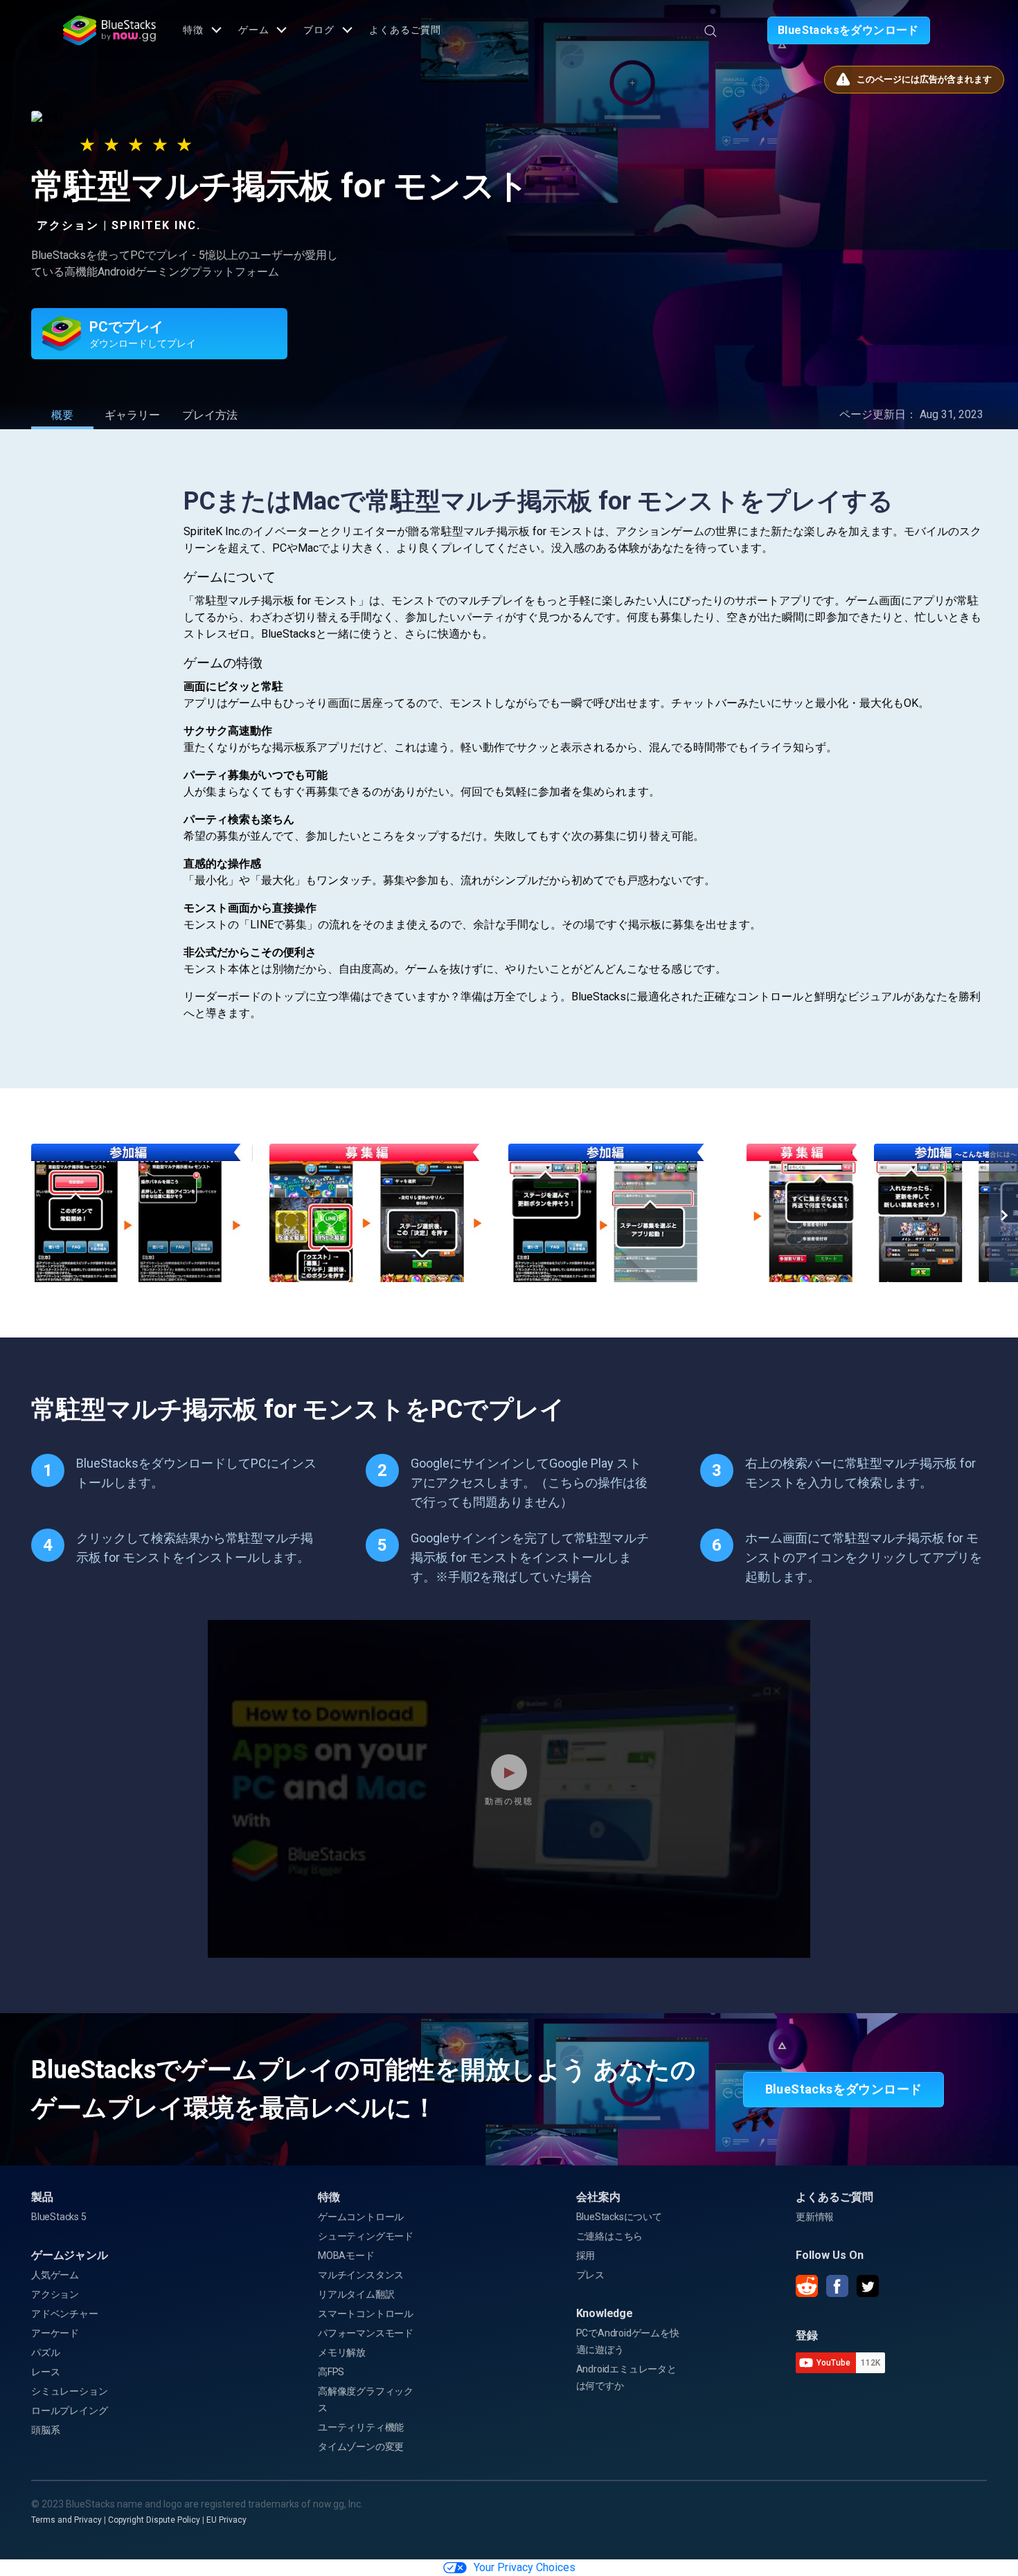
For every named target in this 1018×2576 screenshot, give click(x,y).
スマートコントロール (366, 2314)
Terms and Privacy (66, 2520)
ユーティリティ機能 (361, 2427)
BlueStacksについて (619, 2217)
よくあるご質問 (405, 30)
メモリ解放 (342, 2352)
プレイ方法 (210, 415)
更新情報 (815, 2217)
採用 (586, 2255)
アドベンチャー (65, 2314)
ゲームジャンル (70, 2255)
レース (45, 2372)
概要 (62, 415)
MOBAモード (346, 2255)
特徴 (193, 30)
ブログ (319, 30)
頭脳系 (45, 2430)
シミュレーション (69, 2391)
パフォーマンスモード (366, 2333)
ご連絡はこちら (610, 2236)
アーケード (55, 2333)
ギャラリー (132, 415)
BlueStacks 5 (59, 2217)
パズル (45, 2352)
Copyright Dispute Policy (154, 2520)
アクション (55, 2294)
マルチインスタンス (361, 2275)
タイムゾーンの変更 (361, 2447)
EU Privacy (226, 2520)
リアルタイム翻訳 (356, 2294)
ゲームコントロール (361, 2217)
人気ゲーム (55, 2275)
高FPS (331, 2372)
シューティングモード (366, 2236)
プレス (590, 2275)
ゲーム (254, 30)
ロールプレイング (69, 2411)
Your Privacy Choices (525, 2567)
